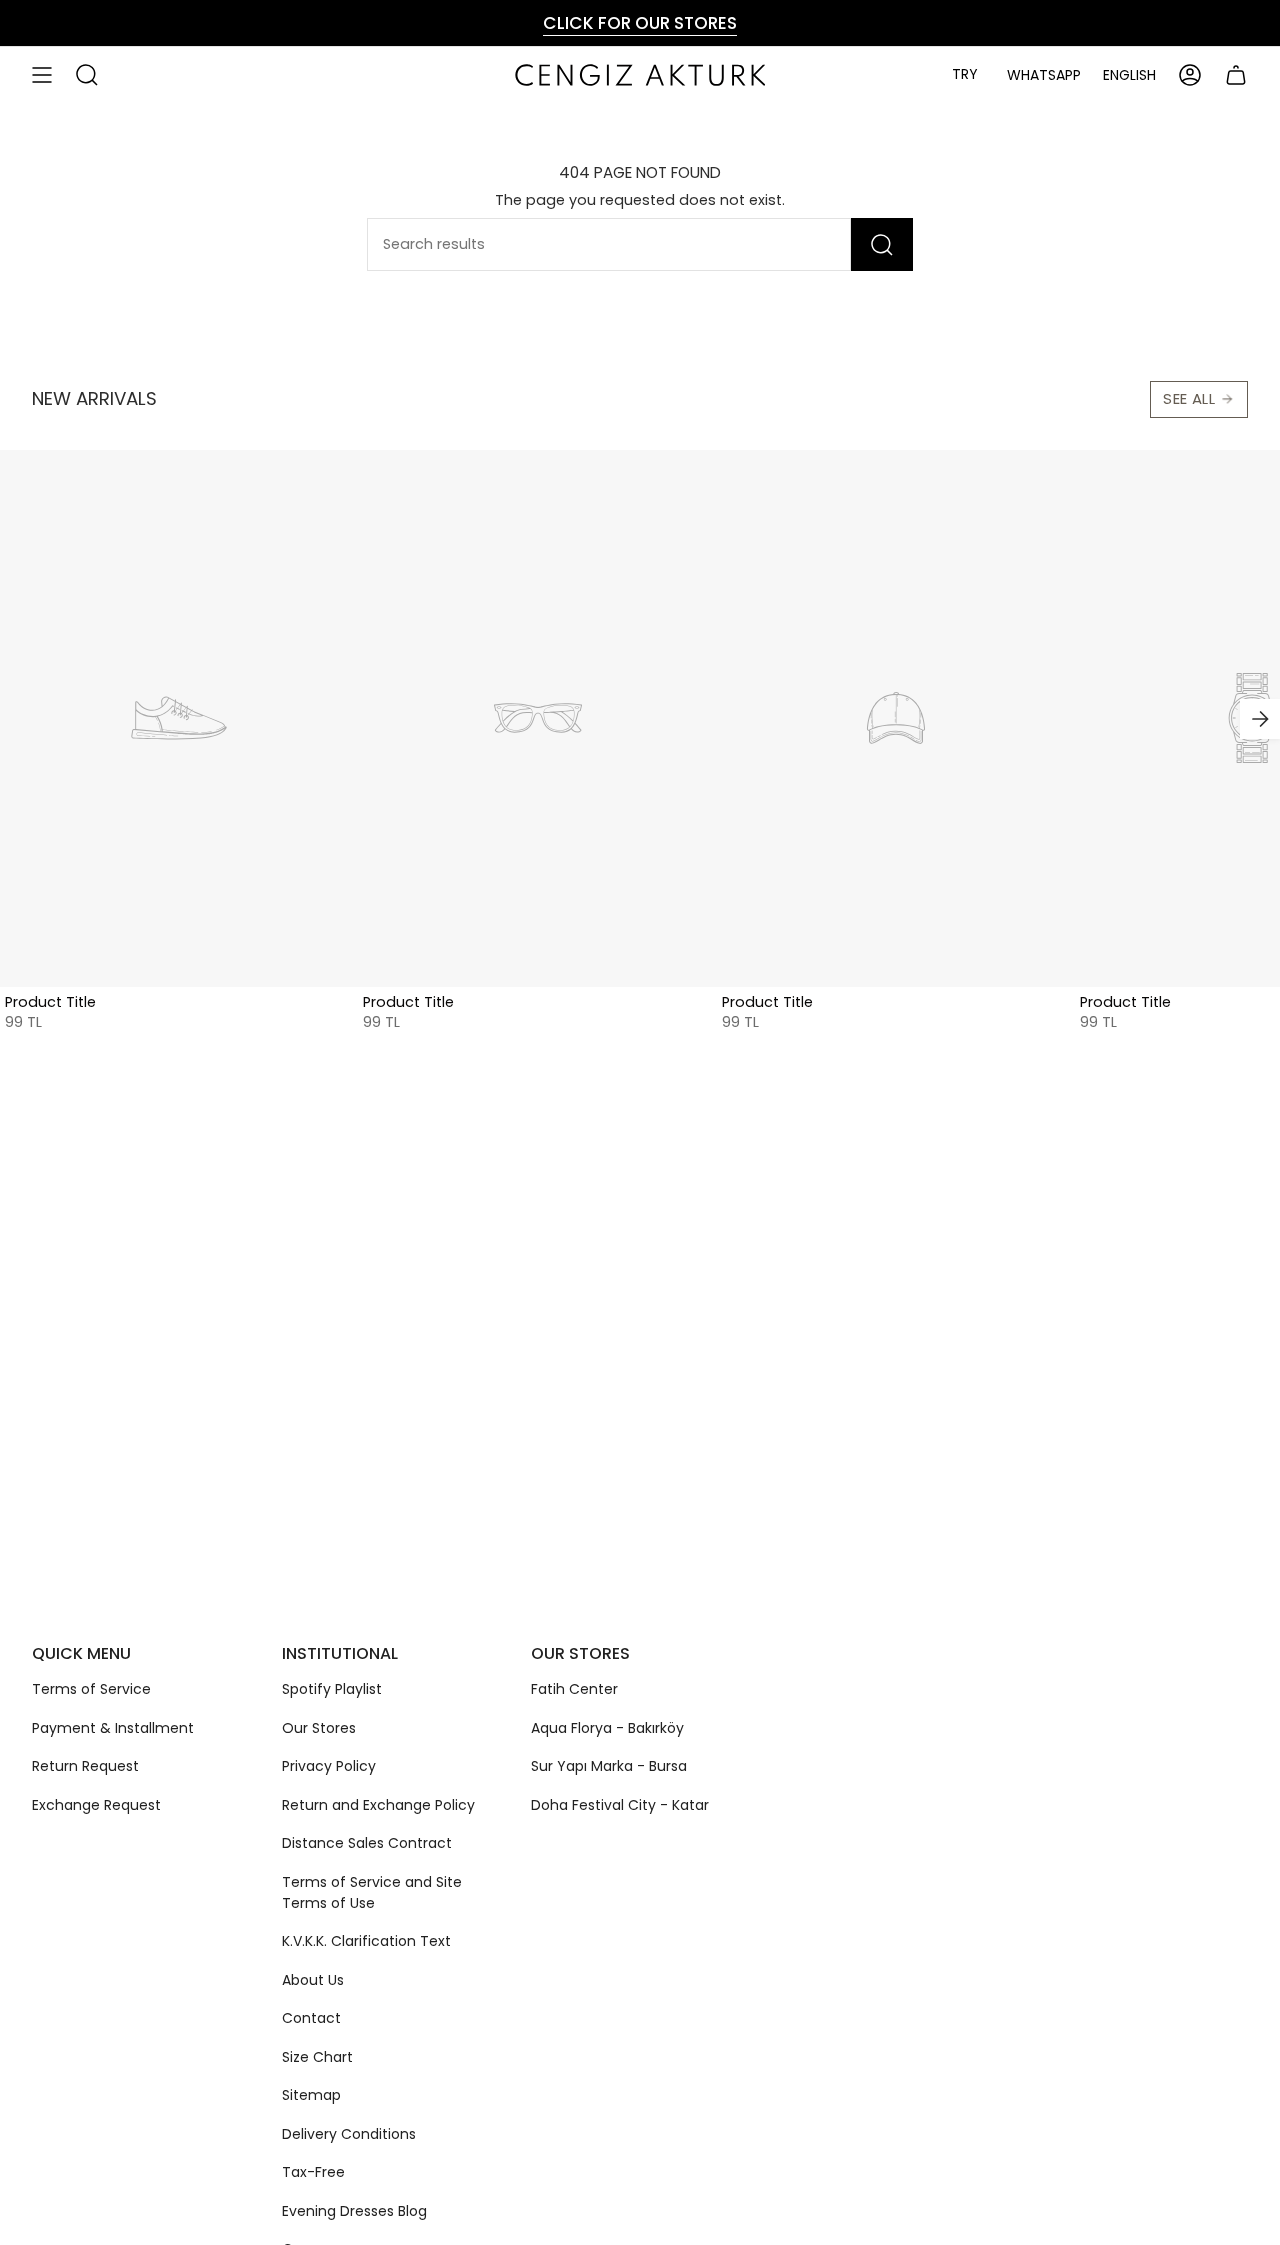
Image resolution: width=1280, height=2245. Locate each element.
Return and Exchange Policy (378, 1805)
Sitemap (311, 2095)
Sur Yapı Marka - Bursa (609, 1766)
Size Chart (317, 2057)
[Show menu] (42, 75)
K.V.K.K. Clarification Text (366, 1941)
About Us (313, 1980)
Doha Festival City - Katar (620, 1805)
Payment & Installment (113, 1728)
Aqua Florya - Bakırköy (607, 1728)
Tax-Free (313, 2172)
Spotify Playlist (332, 1689)
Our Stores (319, 1728)
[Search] (882, 244)
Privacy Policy (329, 1766)
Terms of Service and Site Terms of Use (372, 1892)
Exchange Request (96, 1805)
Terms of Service (91, 1689)
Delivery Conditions (349, 2134)
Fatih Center (574, 1689)
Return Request (85, 1766)
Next (1260, 719)
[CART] (1236, 75)
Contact (311, 2018)
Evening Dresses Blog (354, 2211)
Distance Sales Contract (367, 1843)
